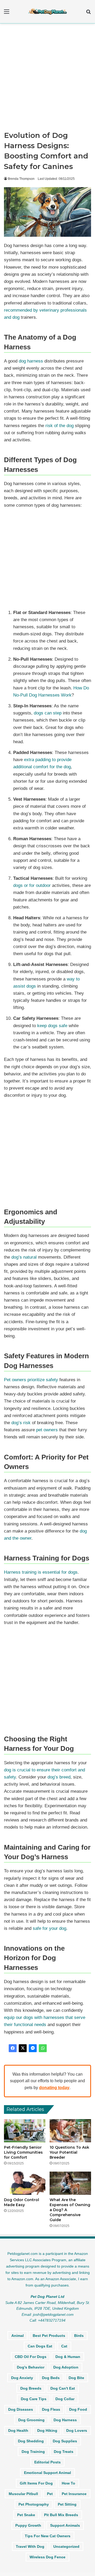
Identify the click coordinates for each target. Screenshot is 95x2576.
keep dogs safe (52, 1026)
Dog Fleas (51, 2409)
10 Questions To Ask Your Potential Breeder (69, 2152)
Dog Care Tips (34, 2399)
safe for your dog (49, 1928)
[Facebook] (13, 2048)
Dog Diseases (21, 2409)
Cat (64, 2346)
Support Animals (65, 2525)
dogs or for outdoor (32, 885)
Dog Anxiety (22, 2378)
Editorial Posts (47, 2462)
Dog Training (33, 2452)
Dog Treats (64, 2452)
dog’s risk (21, 1423)
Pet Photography (34, 2504)
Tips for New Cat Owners (48, 2536)
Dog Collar (65, 2399)
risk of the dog (60, 426)
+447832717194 (52, 2320)
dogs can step (48, 713)
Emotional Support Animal (47, 2473)
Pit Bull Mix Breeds (61, 2515)
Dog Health (18, 2430)
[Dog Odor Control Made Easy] (25, 2183)
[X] (23, 2048)
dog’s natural (24, 1257)
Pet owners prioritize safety (31, 1380)
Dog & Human (68, 2357)
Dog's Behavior (31, 2367)
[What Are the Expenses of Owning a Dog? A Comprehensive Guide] (70, 2183)
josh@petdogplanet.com (53, 2314)
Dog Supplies (65, 2441)
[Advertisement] (47, 79)
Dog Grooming (31, 2420)
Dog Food (78, 2409)
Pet (50, 2494)
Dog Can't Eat (63, 2388)
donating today (54, 2088)
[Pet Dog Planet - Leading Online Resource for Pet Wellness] (47, 12)
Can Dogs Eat (40, 2346)
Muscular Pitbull (23, 2494)
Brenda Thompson (21, 179)
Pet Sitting (67, 2504)
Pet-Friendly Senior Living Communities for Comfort (23, 2152)
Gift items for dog (36, 2483)
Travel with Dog (30, 2546)
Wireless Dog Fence (47, 2557)
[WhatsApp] (43, 2048)
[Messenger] (33, 2048)
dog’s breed (59, 1777)
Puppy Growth (28, 2525)
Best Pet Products (49, 2336)
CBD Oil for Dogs (31, 2357)
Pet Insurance (74, 2494)
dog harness (31, 361)
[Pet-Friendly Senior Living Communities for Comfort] (25, 2131)
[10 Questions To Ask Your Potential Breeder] (70, 2131)
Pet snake (26, 2515)
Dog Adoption (66, 2367)
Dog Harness (65, 2420)
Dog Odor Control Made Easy (22, 2202)
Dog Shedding (31, 2441)
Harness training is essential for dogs (41, 1572)
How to (68, 2483)
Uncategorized (66, 2546)
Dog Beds (51, 2378)
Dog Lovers (77, 2430)
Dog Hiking (47, 2430)
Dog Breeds (31, 2388)
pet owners (47, 1430)
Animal (18, 2336)
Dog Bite (76, 2378)
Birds (79, 2336)
